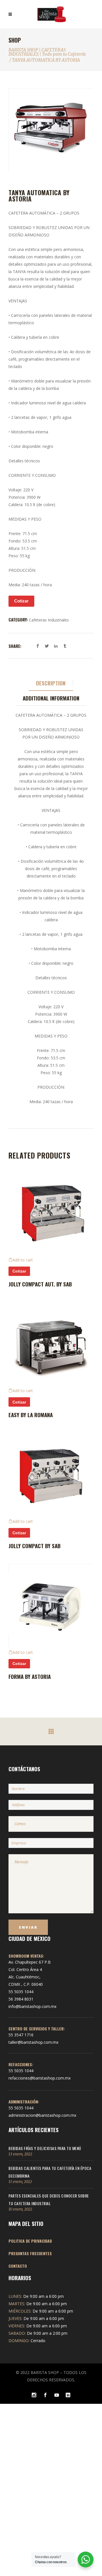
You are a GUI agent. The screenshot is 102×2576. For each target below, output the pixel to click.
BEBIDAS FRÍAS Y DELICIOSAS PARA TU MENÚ (45, 2148)
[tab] (51, 683)
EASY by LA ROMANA (31, 1415)
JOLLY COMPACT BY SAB (35, 1546)
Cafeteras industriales (49, 620)
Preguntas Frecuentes (30, 2253)
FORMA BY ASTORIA (30, 1676)
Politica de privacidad (30, 2241)
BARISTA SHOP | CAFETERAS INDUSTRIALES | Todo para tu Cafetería (47, 52)
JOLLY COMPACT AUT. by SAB (40, 1284)
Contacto (18, 2266)
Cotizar (21, 601)
